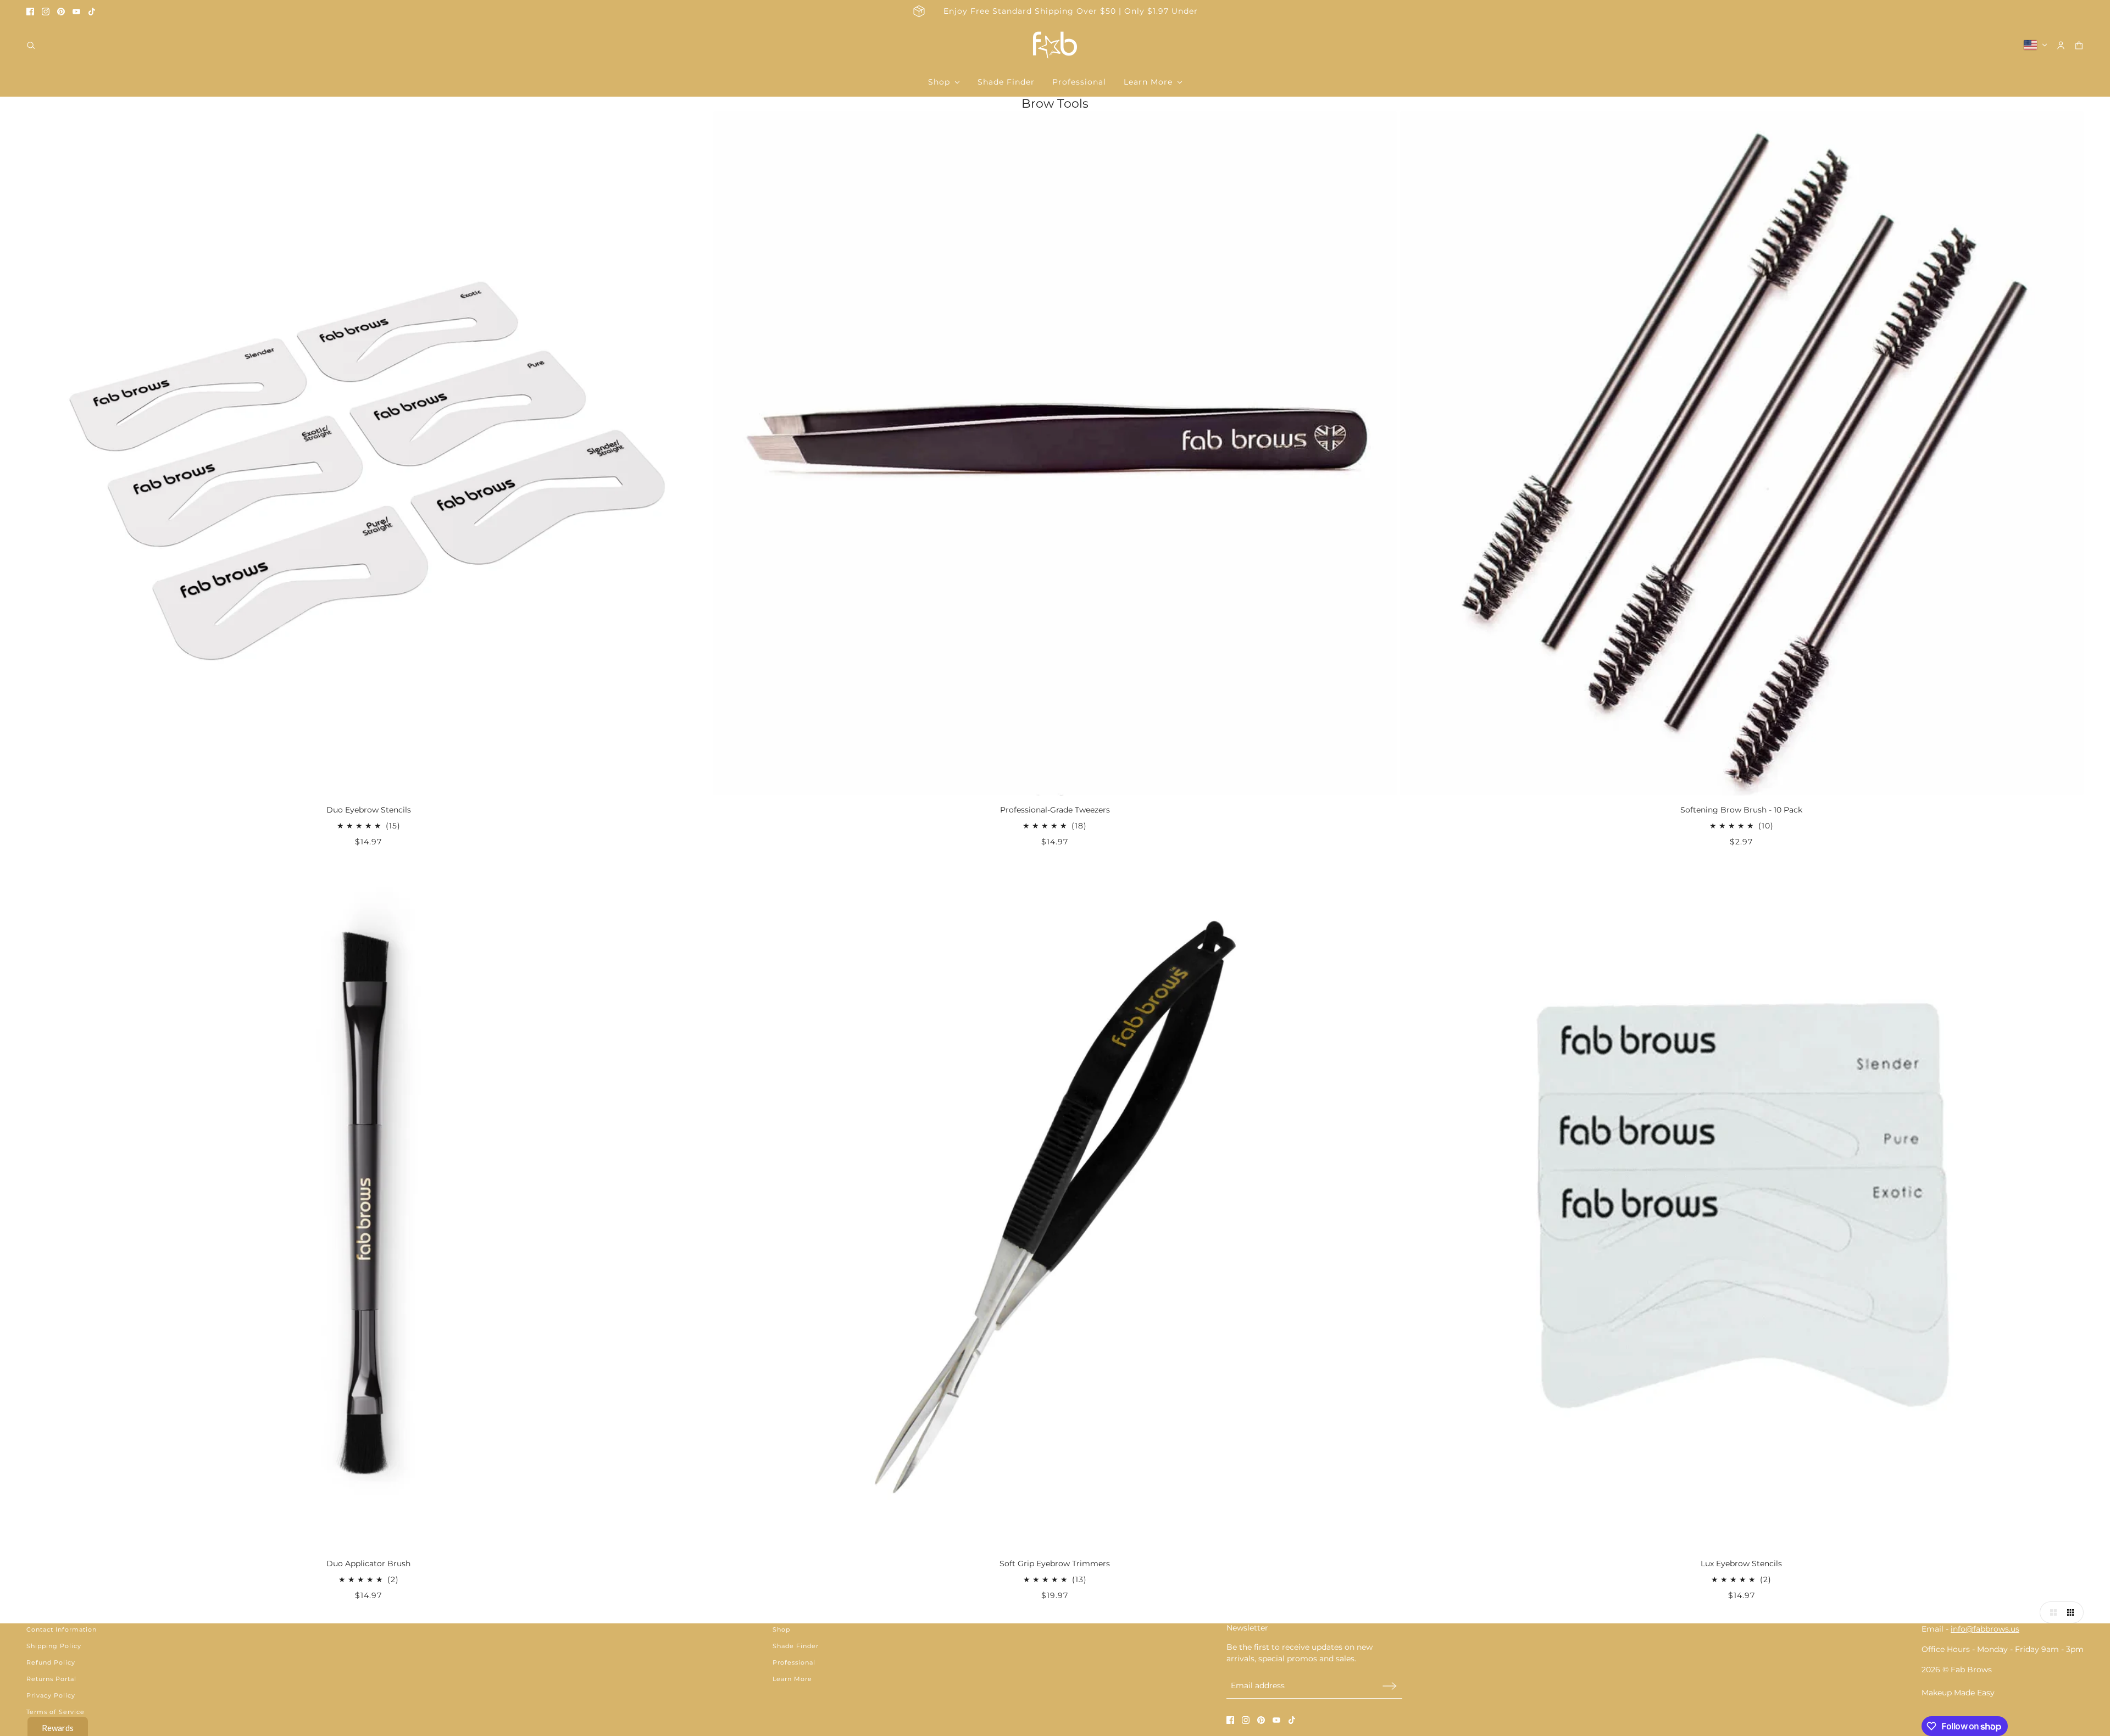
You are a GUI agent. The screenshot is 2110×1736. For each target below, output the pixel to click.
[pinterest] (61, 12)
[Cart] (2079, 45)
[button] (2051, 1612)
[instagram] (46, 12)
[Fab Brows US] (1055, 45)
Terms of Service (55, 1712)
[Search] (31, 45)
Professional (794, 1662)
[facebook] (30, 12)
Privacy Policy (51, 1695)
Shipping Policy (54, 1646)
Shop (781, 1629)
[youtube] (76, 12)
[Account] (2061, 45)
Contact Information (62, 1629)
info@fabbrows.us (1985, 1629)
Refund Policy (51, 1662)
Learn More (792, 1679)
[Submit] (1390, 1686)
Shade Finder (796, 1646)
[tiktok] (92, 12)
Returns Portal (51, 1679)
